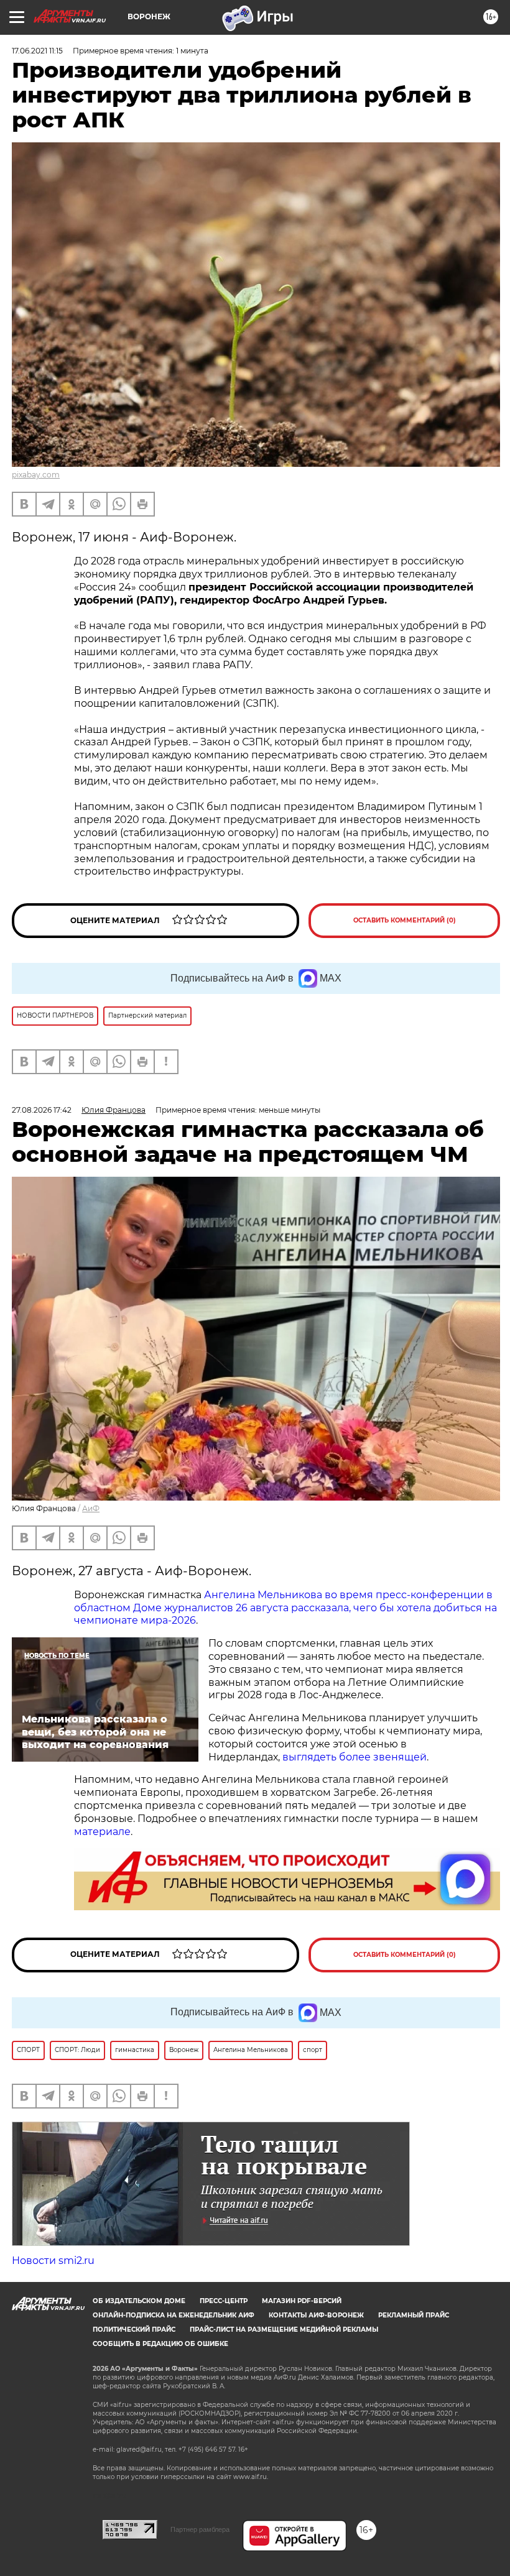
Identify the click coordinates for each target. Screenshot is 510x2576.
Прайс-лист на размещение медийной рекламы (284, 2330)
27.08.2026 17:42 (42, 1110)
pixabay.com (36, 475)
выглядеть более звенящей (355, 1757)
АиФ (91, 1508)
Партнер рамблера (200, 2529)
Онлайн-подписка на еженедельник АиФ (174, 2315)
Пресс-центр (224, 2301)
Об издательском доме (139, 2301)
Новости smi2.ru (53, 2261)
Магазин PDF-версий (302, 2301)
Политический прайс (134, 2330)
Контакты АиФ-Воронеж (316, 2315)
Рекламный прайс (414, 2315)
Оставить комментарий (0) (405, 920)
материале (102, 1832)
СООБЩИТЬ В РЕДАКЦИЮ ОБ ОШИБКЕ (160, 2344)
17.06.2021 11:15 (37, 51)
